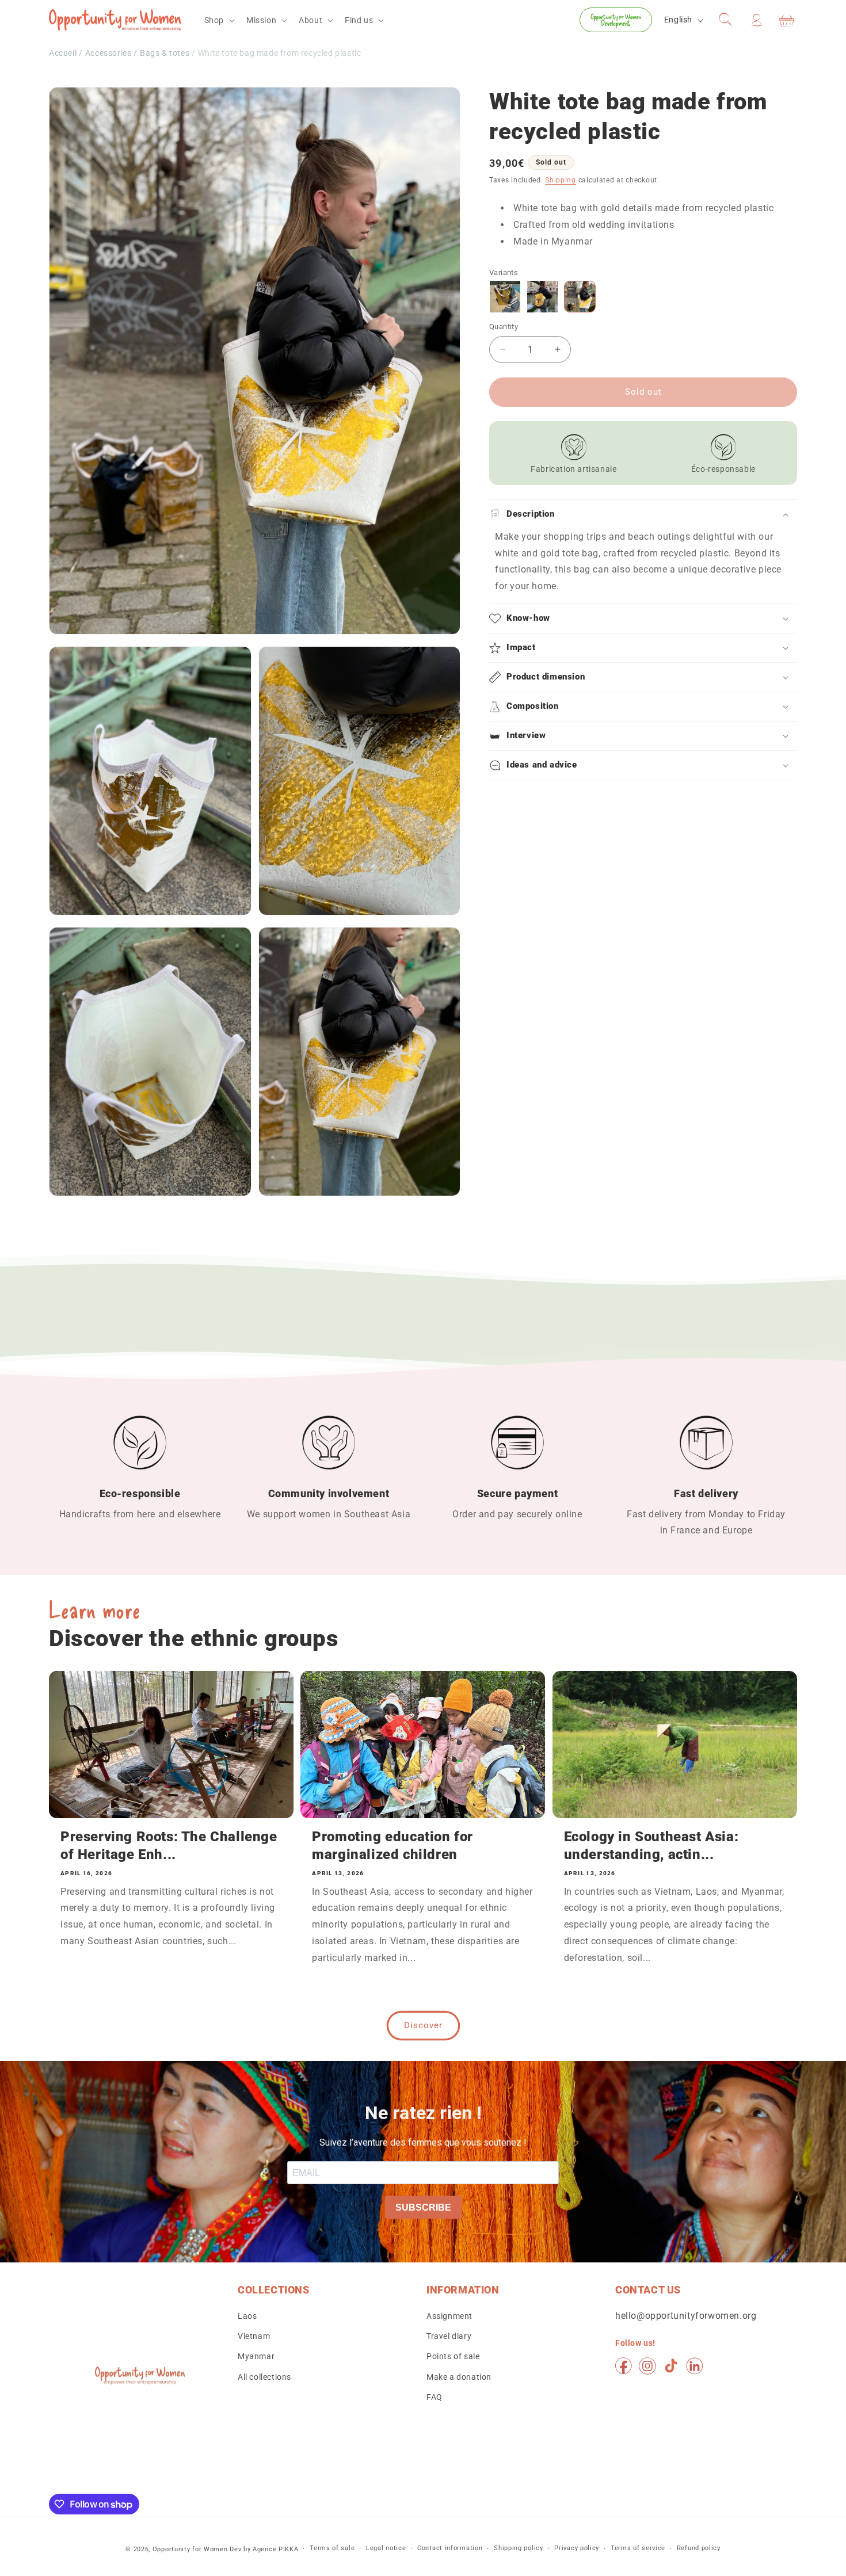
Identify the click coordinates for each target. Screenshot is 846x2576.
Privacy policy (577, 2549)
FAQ (435, 2397)
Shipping (561, 180)
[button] (218, 20)
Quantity (504, 327)
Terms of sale (332, 2549)
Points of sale (453, 2357)
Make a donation (459, 2377)
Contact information (450, 2549)
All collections (264, 2377)
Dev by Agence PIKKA (264, 2549)
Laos (247, 2317)
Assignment (449, 2317)
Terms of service (638, 2549)
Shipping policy (519, 2549)
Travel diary (449, 2337)
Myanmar (256, 2357)
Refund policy (699, 2549)
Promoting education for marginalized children (392, 1846)
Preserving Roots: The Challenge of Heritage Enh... (169, 1846)
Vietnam (254, 2337)
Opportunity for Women (190, 2549)
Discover (423, 2025)
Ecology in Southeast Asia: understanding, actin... (651, 1846)
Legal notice (386, 2549)
